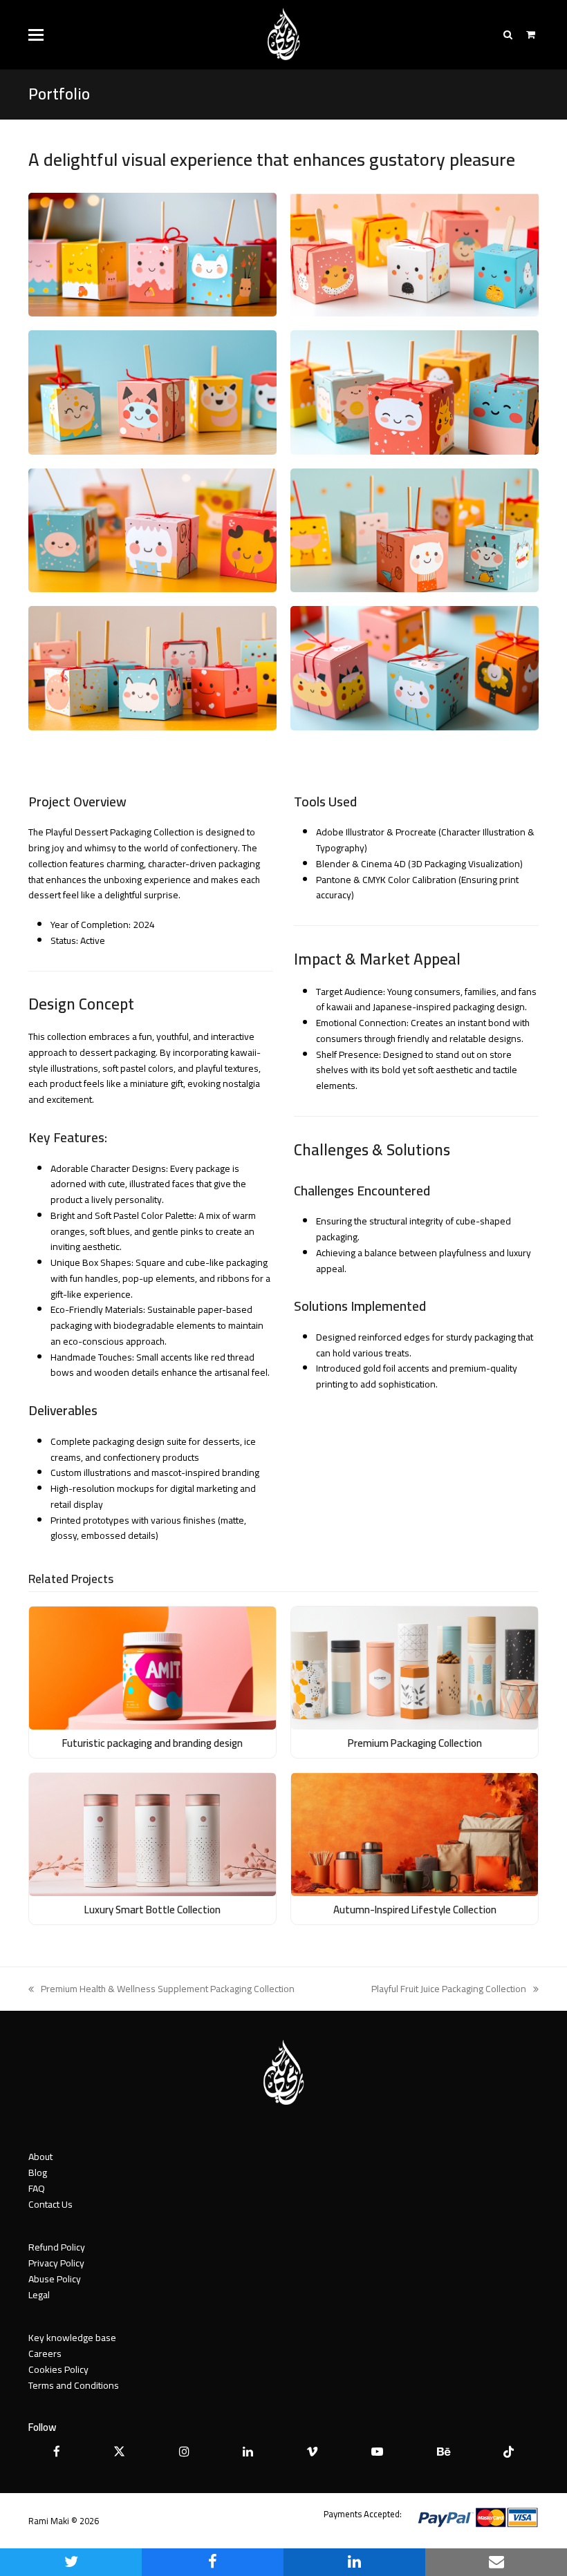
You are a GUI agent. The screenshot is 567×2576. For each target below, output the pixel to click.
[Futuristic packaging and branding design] (152, 1667)
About (40, 2157)
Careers (45, 2354)
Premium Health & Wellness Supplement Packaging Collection (161, 1989)
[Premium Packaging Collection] (415, 1667)
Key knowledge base (72, 2338)
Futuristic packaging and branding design (152, 1743)
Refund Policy (57, 2247)
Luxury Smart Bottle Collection (152, 1910)
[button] (36, 35)
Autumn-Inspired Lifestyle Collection (415, 1910)
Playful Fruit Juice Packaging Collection (449, 1989)
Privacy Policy (56, 2263)
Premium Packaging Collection (415, 1743)
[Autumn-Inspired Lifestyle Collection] (415, 1834)
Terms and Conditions (74, 2385)
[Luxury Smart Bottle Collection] (152, 1834)
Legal (39, 2295)
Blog (38, 2172)
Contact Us (50, 2204)
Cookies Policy (58, 2369)
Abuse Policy (55, 2279)
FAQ (37, 2188)
